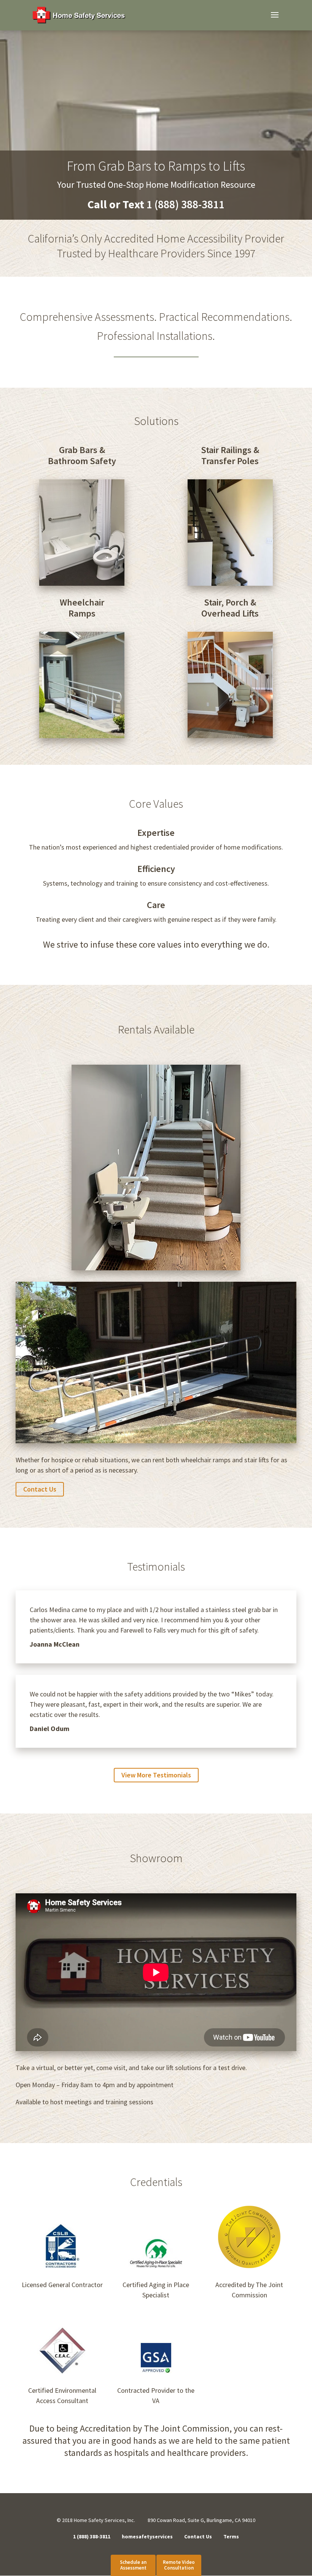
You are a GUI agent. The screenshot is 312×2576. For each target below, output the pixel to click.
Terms (231, 2536)
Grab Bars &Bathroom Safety (82, 456)
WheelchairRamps (82, 608)
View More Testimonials (156, 1775)
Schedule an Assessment (133, 2565)
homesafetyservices (147, 2536)
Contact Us (40, 1489)
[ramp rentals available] (156, 1268)
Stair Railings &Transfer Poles (230, 456)
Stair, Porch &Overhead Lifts (230, 608)
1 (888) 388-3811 (92, 2536)
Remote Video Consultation (179, 2565)
